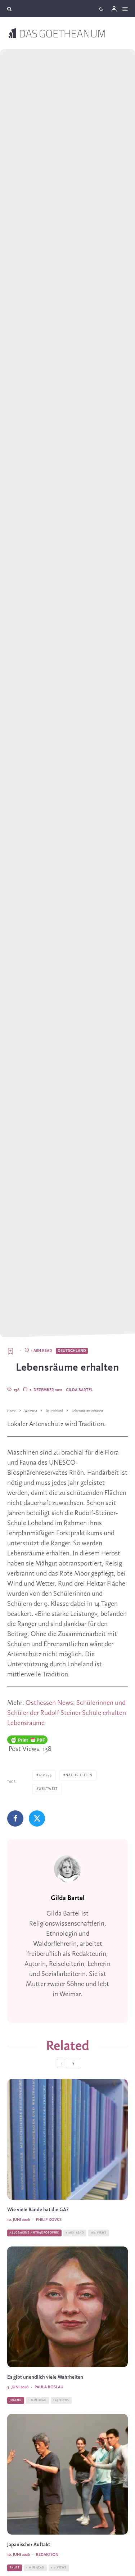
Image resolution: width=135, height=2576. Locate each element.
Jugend (16, 2400)
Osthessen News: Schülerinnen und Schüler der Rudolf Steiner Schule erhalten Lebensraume (67, 1713)
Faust (15, 2568)
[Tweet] (37, 1818)
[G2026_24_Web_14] (67, 2474)
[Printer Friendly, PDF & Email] (27, 1740)
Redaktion (47, 2555)
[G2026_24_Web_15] (67, 2139)
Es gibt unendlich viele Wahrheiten (45, 2377)
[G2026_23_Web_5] (67, 2307)
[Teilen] (15, 1818)
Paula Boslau (49, 2387)
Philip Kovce (49, 2220)
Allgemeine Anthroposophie (34, 2233)
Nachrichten (79, 1775)
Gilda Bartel (79, 1390)
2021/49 (45, 1775)
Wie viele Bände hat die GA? (38, 2210)
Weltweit (48, 1789)
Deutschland (72, 1351)
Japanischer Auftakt (29, 2545)
